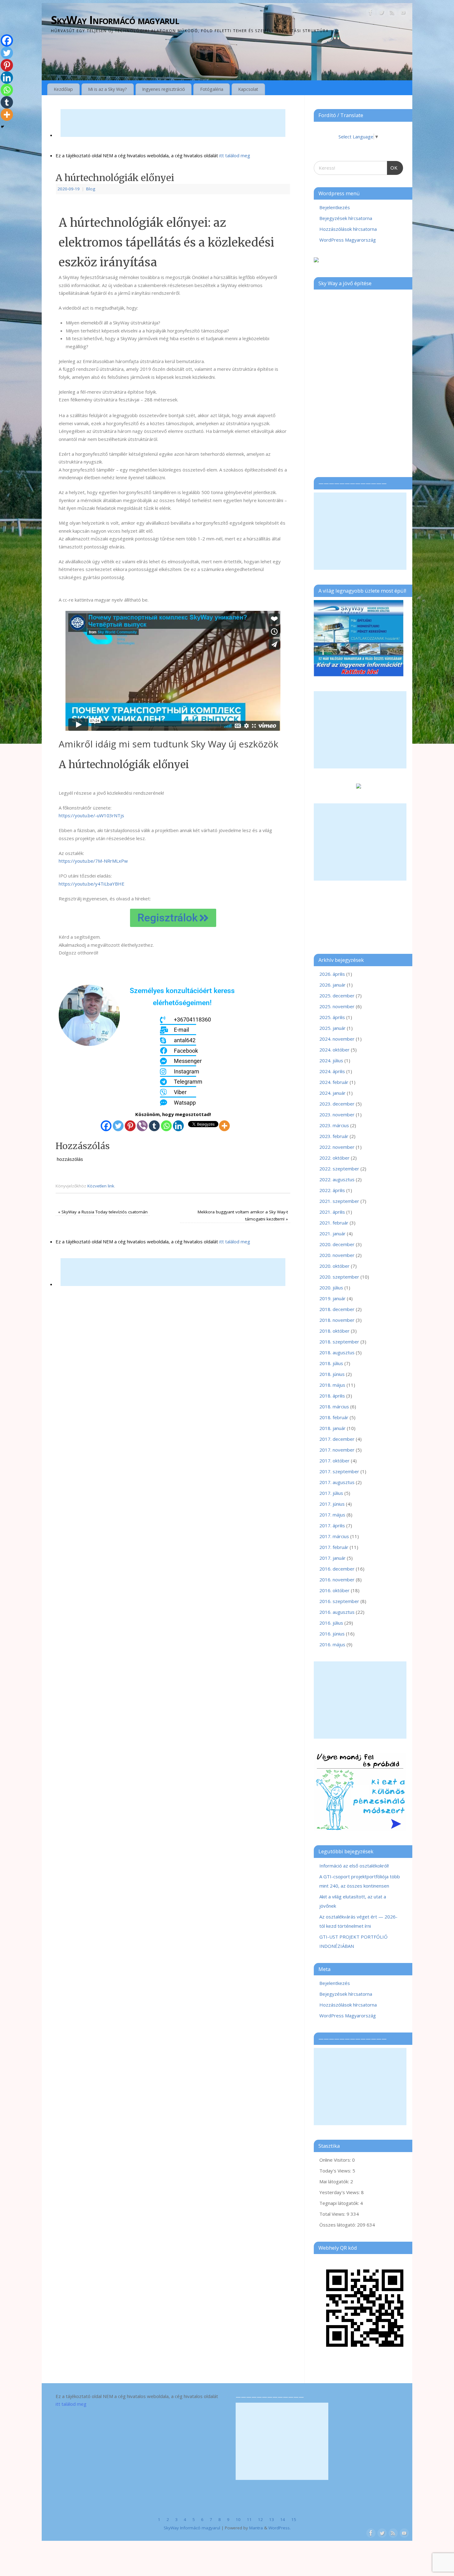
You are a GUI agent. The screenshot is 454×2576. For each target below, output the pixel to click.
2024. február (334, 1082)
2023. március (334, 1125)
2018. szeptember (339, 1342)
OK (393, 166)
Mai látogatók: (335, 2181)
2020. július (331, 1288)
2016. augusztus (337, 1612)
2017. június (332, 1504)
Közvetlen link (101, 1186)
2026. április (332, 974)
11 (249, 2519)
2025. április (332, 1017)
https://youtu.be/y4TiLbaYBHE (92, 884)
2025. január (332, 1028)
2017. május (332, 1515)
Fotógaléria (212, 89)
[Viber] (142, 1126)
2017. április (332, 1525)
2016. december (337, 1569)
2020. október (334, 1266)
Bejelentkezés (335, 207)
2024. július (331, 1060)
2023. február (334, 1136)
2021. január (332, 1233)
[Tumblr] (154, 1126)
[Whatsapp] (166, 1126)
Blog (91, 189)
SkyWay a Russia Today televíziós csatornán (103, 1212)
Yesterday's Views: (340, 2192)
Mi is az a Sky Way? (107, 89)
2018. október (334, 1331)
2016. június (332, 1634)
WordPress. (280, 2528)
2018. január (332, 1428)
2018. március (334, 1406)
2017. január (332, 1558)
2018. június (332, 1374)
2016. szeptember (339, 1601)
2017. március (334, 1536)
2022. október (334, 1158)
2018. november (337, 1320)
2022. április (332, 1190)
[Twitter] (381, 14)
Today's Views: (336, 2171)
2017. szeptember (339, 1471)
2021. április (332, 1212)
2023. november (337, 1115)
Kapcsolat (248, 89)
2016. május (332, 1644)
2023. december (337, 1104)
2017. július (331, 1493)
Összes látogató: (338, 2225)
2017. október (334, 1461)
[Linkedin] (178, 1126)
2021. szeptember (339, 1201)
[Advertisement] (173, 123)
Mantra (256, 2528)
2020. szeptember (339, 1277)
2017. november (337, 1450)
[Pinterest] (130, 1126)
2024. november (337, 1039)
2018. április (332, 1396)
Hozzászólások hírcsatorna (348, 229)
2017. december (337, 1439)
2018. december (337, 1309)
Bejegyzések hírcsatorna (346, 218)
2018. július (331, 1363)
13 (271, 2519)
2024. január (332, 1093)
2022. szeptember (339, 1169)
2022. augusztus (337, 1179)
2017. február (334, 1547)
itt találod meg (234, 155)
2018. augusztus (337, 1352)
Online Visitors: (336, 2160)
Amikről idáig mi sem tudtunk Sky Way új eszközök (168, 744)
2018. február (334, 1417)
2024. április (332, 1071)
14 (283, 2519)
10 (238, 2519)
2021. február (334, 1223)
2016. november (337, 1580)
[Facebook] (371, 14)
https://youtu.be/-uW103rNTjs (91, 815)
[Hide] (2, 127)
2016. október (334, 1590)
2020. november (337, 1255)
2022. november (337, 1147)
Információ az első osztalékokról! (354, 1866)
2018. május (332, 1385)
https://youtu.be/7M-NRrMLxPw (93, 861)
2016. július (331, 1623)
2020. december (337, 1244)
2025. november (337, 1006)
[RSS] (392, 14)
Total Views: (333, 2214)
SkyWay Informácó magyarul (115, 20)
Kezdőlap (63, 89)
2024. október (334, 1050)
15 (294, 2519)
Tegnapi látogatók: (340, 2203)
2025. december (337, 996)
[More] (224, 1126)
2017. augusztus (337, 1482)
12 (260, 2519)
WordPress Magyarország (348, 240)
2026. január (332, 985)
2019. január (332, 1298)
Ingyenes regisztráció (164, 89)
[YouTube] (403, 14)
